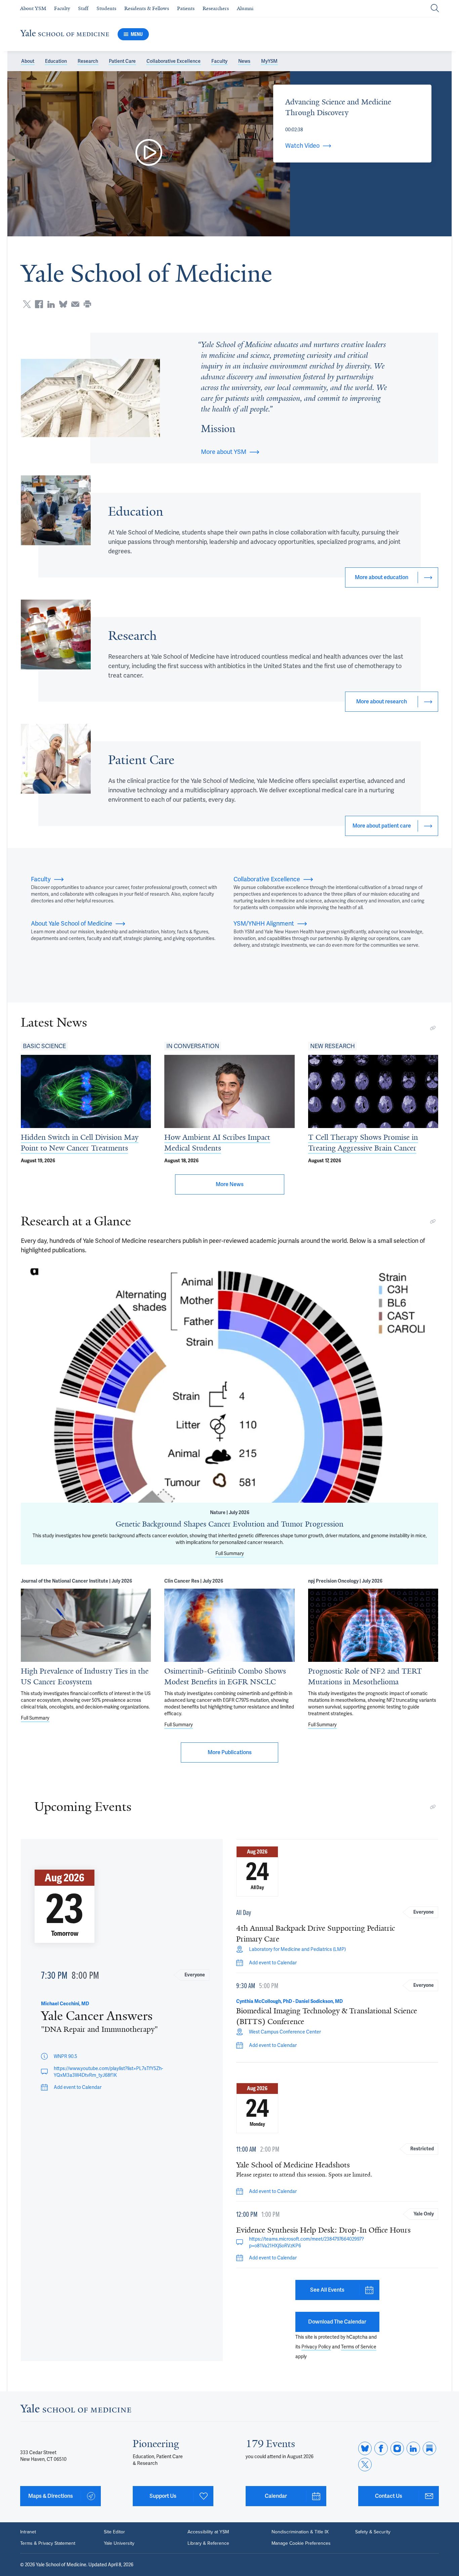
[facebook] (381, 2448)
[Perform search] (435, 9)
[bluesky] (365, 2448)
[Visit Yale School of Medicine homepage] (76, 2410)
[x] (365, 2465)
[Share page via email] (75, 304)
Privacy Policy (316, 2347)
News (244, 61)
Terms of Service (359, 2347)
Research (88, 61)
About (28, 61)
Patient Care (122, 61)
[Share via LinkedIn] (51, 304)
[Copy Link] (433, 1028)
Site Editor (114, 2532)
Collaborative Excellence (174, 61)
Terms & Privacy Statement (48, 2543)
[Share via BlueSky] (63, 304)
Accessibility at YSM (208, 2532)
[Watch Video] (149, 154)
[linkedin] (413, 2448)
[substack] (429, 2448)
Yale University (119, 2543)
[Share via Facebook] (39, 304)
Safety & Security (373, 2532)
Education (56, 61)
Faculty (219, 61)
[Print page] (87, 304)
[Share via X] (27, 304)
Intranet (28, 2532)
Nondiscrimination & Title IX (300, 2532)
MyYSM (269, 61)
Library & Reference (208, 2543)
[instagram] (397, 2448)
